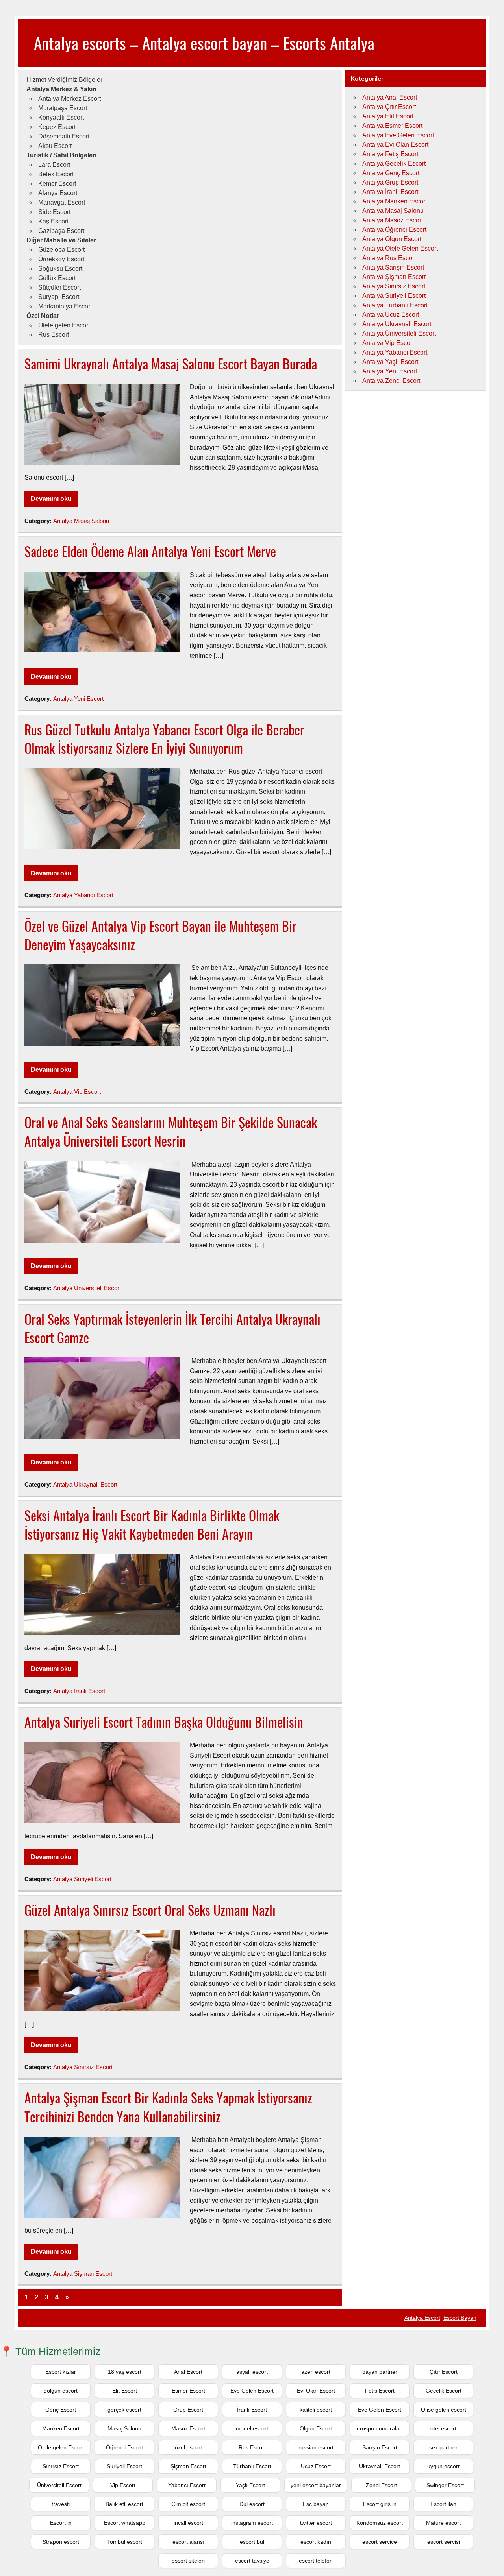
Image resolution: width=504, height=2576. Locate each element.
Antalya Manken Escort (395, 201)
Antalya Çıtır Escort (389, 107)
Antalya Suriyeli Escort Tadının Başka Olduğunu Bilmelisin (164, 1722)
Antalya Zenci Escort (391, 381)
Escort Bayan (460, 2318)
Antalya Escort (422, 2318)
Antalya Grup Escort (390, 182)
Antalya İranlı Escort (79, 1691)
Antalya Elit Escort (388, 116)
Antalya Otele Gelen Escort (400, 248)
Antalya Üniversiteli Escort (87, 1288)
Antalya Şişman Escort (83, 2274)
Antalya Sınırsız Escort (83, 2067)
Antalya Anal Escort (390, 97)
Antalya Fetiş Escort (390, 154)
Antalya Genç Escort (391, 173)
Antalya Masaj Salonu (81, 521)
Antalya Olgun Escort (392, 239)
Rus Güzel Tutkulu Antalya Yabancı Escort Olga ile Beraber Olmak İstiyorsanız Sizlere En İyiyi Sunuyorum (164, 739)
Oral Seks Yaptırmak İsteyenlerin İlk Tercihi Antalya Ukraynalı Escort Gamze (172, 1328)
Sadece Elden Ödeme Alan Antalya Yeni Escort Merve (150, 551)
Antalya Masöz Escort (393, 220)
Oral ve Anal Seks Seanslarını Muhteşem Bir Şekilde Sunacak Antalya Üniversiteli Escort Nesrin (171, 1131)
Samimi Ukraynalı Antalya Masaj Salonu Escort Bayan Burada (171, 364)
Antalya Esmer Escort (392, 126)
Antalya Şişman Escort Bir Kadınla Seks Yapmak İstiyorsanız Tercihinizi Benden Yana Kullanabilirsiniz (168, 2107)
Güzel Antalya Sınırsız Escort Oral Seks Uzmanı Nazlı (150, 1910)
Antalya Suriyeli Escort (82, 1879)
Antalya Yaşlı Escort (390, 362)
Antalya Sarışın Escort (393, 267)
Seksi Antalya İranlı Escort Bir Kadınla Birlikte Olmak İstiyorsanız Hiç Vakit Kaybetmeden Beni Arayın (152, 1524)
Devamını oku (51, 499)
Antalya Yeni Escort (78, 699)
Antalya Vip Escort (77, 1092)
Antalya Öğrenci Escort (394, 230)
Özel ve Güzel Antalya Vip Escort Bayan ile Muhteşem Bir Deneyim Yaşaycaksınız (160, 935)
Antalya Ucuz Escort (391, 315)
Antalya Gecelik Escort (394, 163)
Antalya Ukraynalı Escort (85, 1484)
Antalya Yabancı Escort (83, 895)
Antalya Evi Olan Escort (395, 145)
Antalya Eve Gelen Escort (398, 135)
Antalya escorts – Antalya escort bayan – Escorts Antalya (204, 42)
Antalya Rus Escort (389, 258)
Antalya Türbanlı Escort (395, 305)
